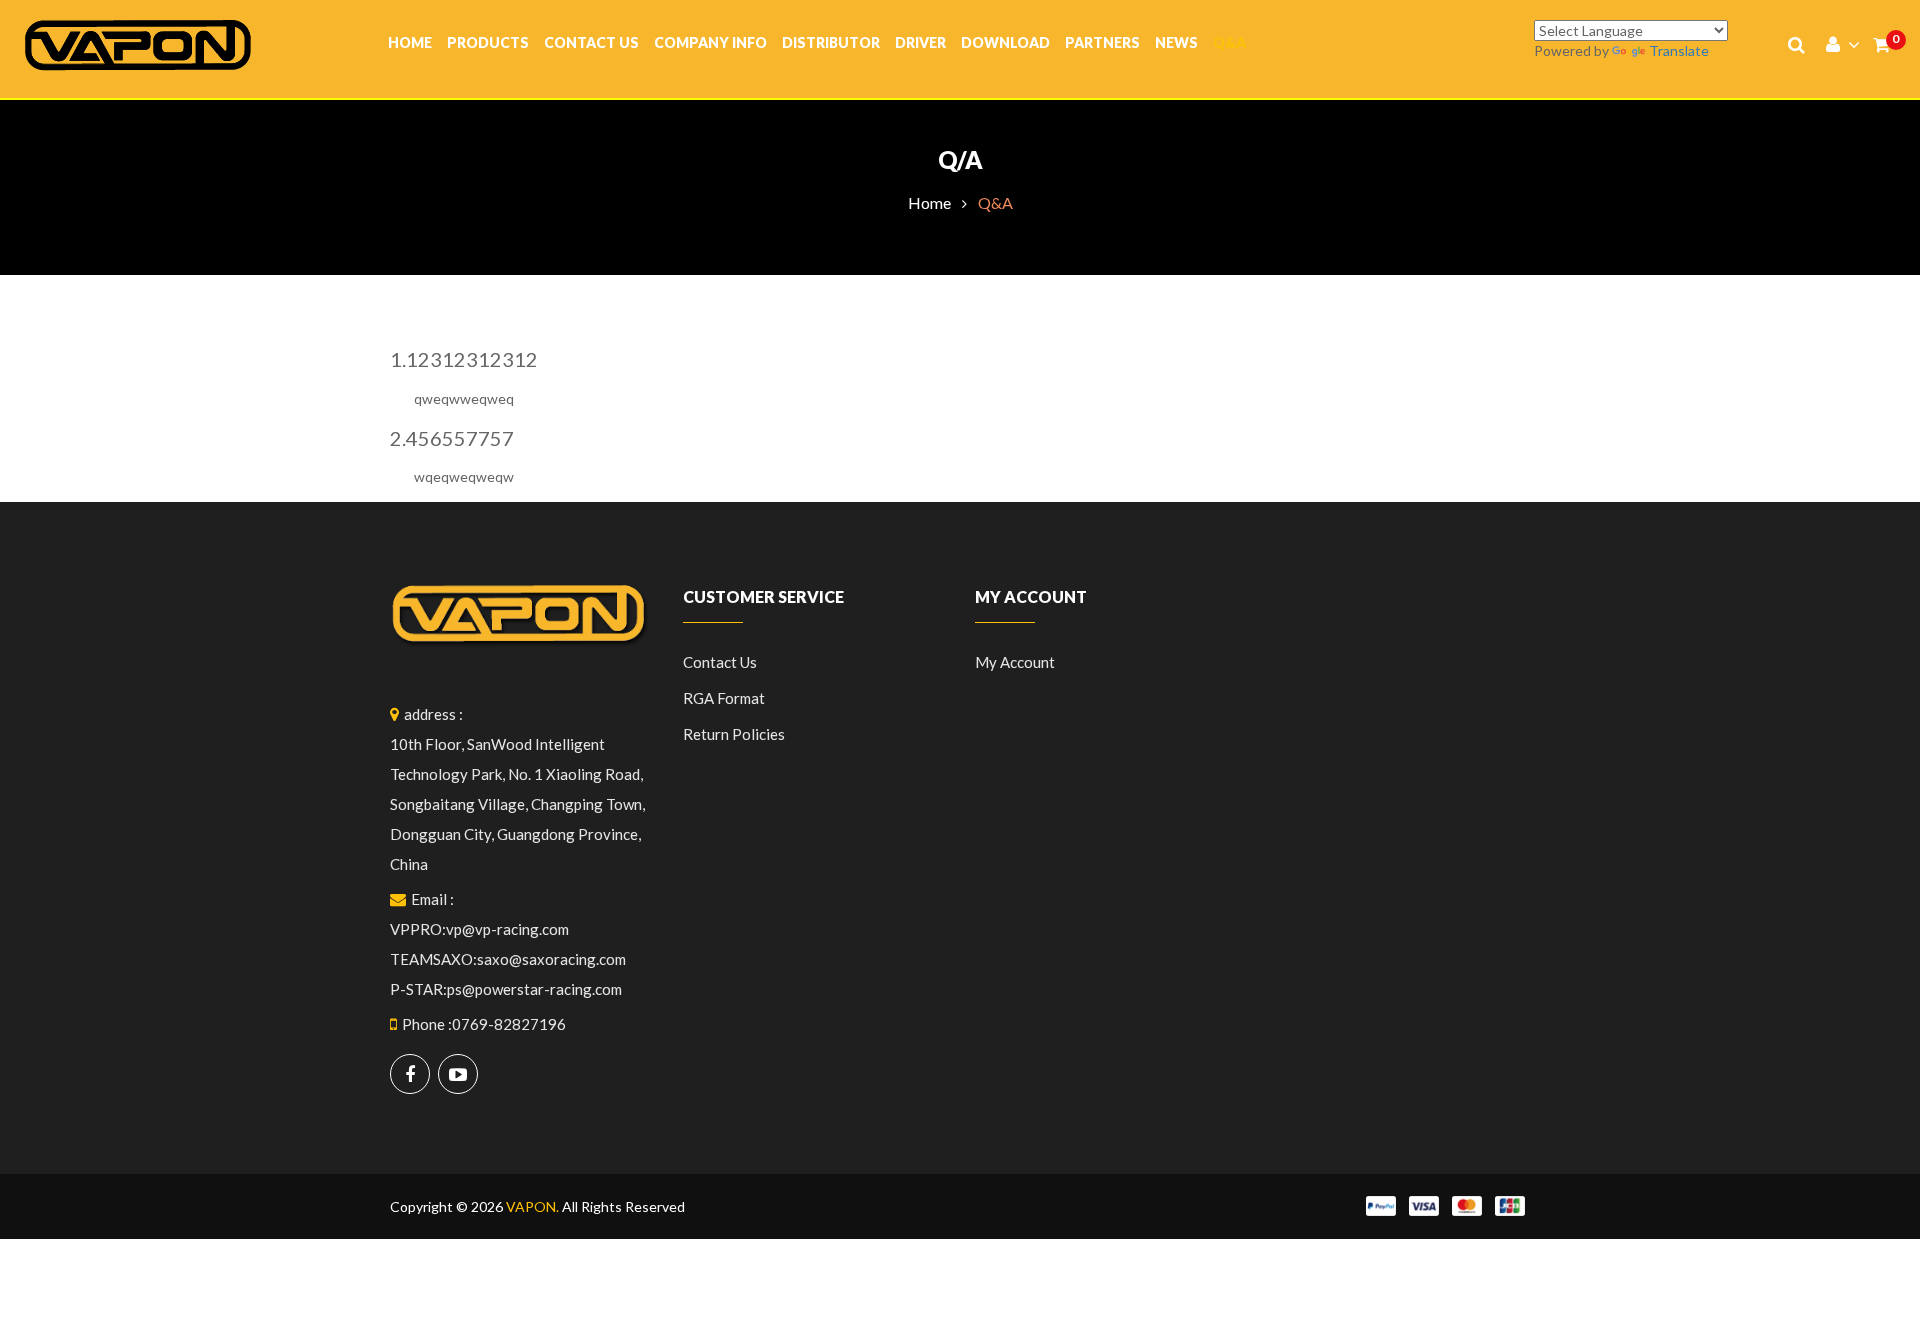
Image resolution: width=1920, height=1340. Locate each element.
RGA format (724, 698)
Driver (920, 42)
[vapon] (138, 43)
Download (1005, 42)
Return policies (734, 734)
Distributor (831, 42)
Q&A (1229, 42)
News (1176, 42)
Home (410, 42)
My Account (1015, 662)
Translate (1679, 50)
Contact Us (591, 42)
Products (488, 42)
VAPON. (532, 1206)
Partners (1102, 42)
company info (710, 42)
